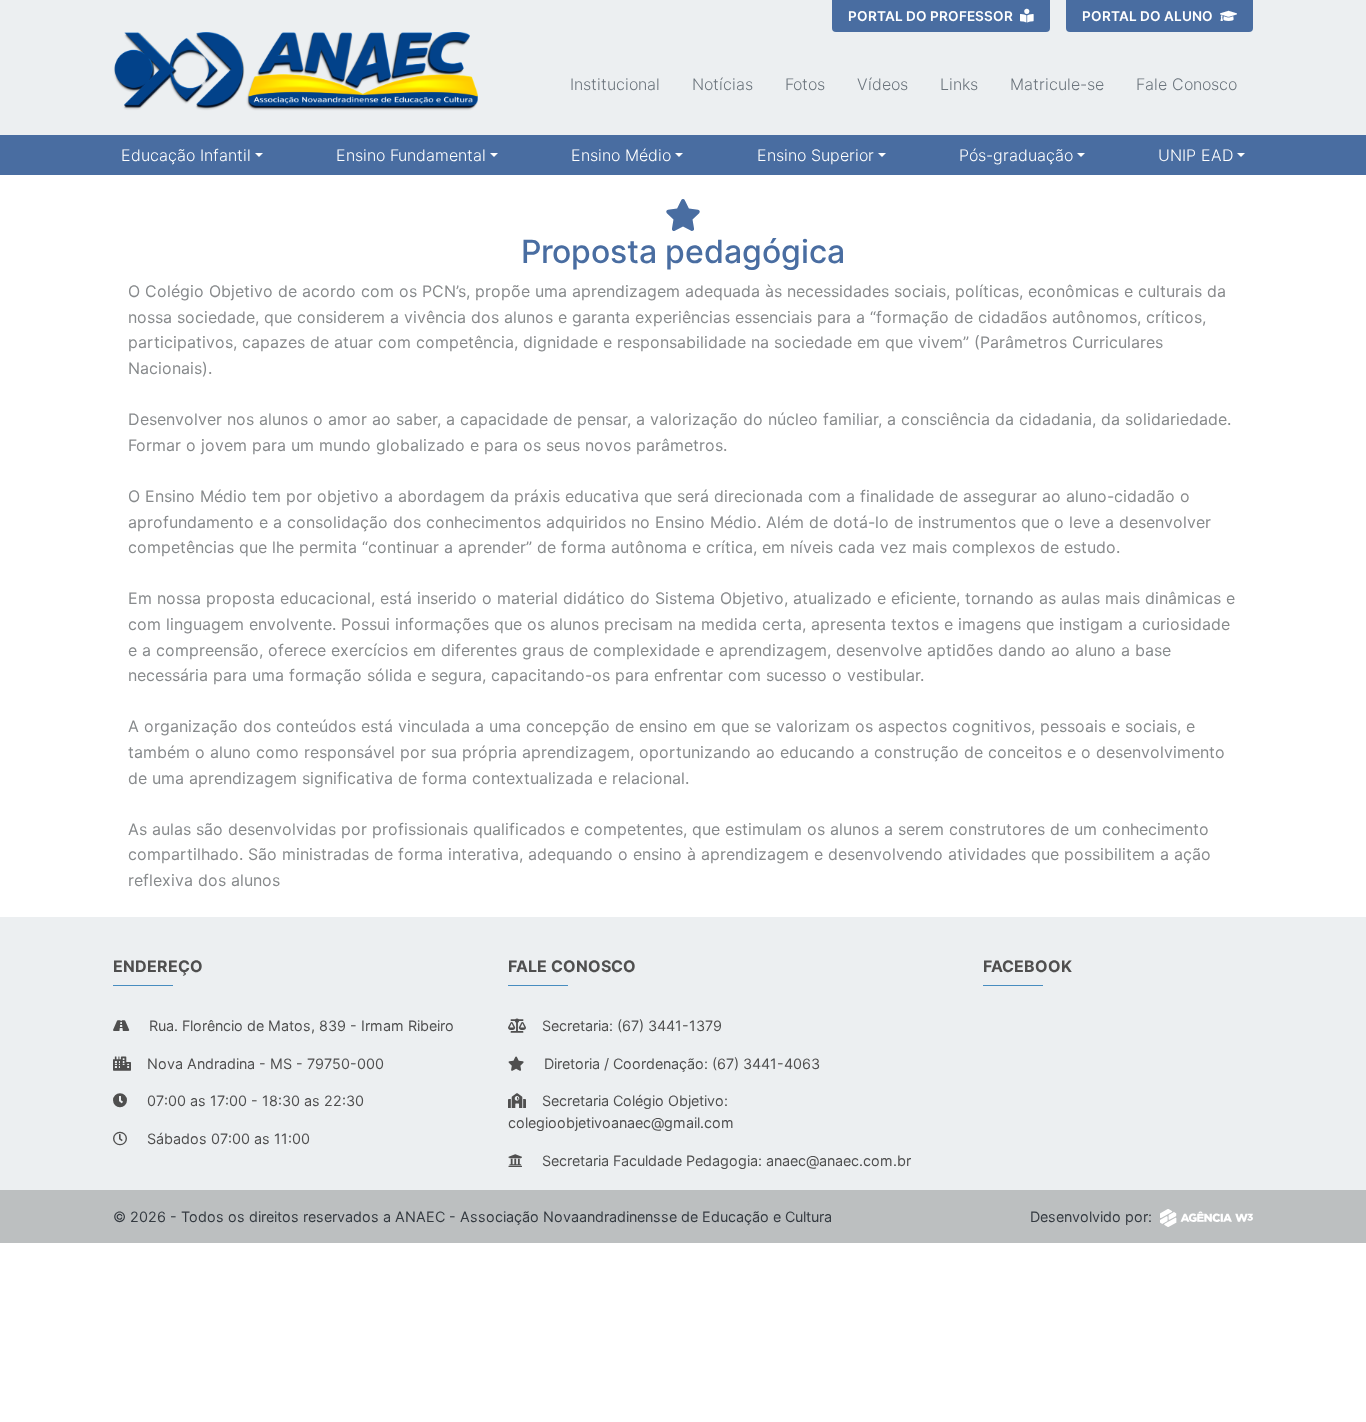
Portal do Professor (932, 16)
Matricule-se (1057, 84)
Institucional (615, 84)
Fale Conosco (1186, 84)
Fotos (805, 84)
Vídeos (882, 84)
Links (959, 84)
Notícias (722, 84)
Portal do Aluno (1149, 16)
